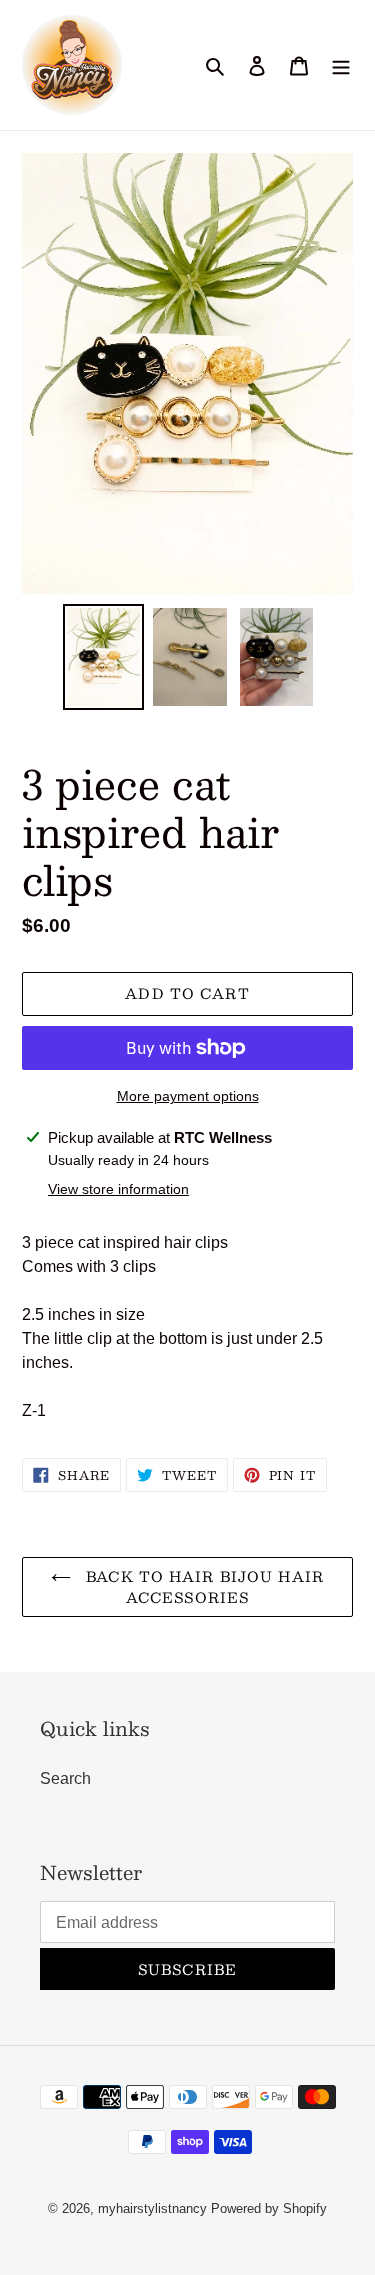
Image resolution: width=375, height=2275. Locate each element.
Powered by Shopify (269, 2208)
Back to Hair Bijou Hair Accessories (202, 1586)
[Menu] (341, 65)
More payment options (188, 1096)
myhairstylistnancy (152, 2208)
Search (65, 1778)
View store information (118, 1189)
